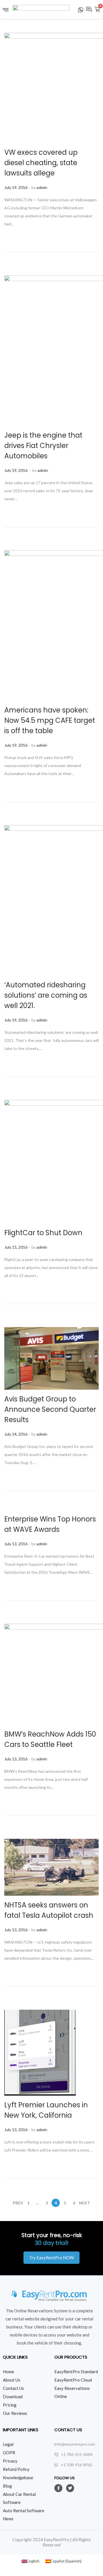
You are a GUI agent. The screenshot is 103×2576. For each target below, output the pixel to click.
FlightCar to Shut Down (43, 1233)
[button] (51, 2258)
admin (42, 187)
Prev (18, 2203)
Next (85, 2203)
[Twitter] (70, 2488)
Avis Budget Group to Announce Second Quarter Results (50, 1409)
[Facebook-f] (58, 2488)
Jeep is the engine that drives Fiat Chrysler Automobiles (43, 446)
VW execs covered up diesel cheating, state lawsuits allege (41, 163)
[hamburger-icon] (6, 11)
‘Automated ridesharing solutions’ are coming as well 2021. (46, 995)
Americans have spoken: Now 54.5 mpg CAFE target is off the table (50, 720)
